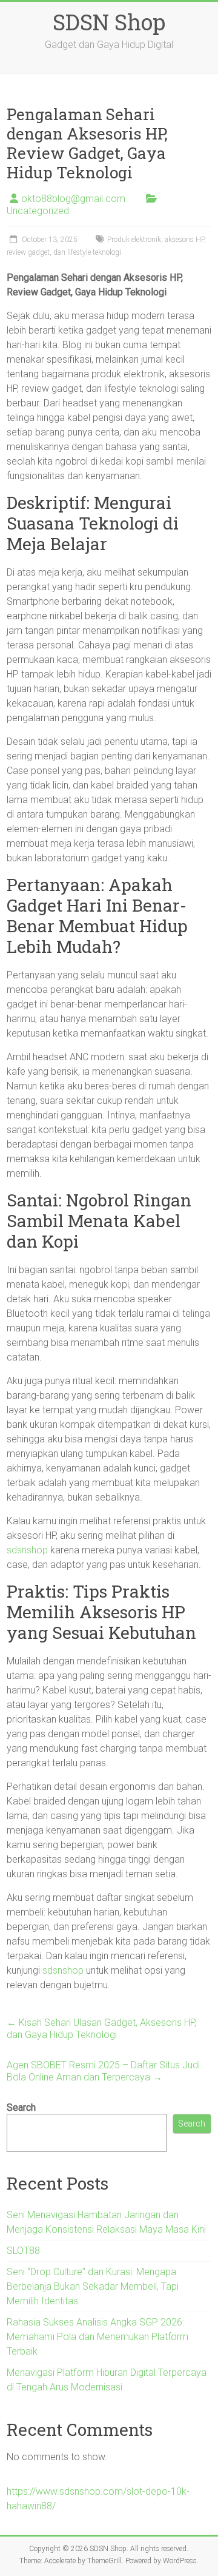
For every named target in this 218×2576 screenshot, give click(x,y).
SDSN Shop (109, 22)
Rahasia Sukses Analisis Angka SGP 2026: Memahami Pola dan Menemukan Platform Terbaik (97, 2337)
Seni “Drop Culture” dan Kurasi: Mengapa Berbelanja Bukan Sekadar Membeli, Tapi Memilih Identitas (93, 2286)
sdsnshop (27, 1550)
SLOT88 (23, 2251)
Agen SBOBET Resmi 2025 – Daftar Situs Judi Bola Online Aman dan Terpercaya (103, 2071)
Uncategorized (38, 211)
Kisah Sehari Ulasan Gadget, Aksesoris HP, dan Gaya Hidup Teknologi (101, 2029)
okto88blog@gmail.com (73, 199)
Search (21, 2107)
